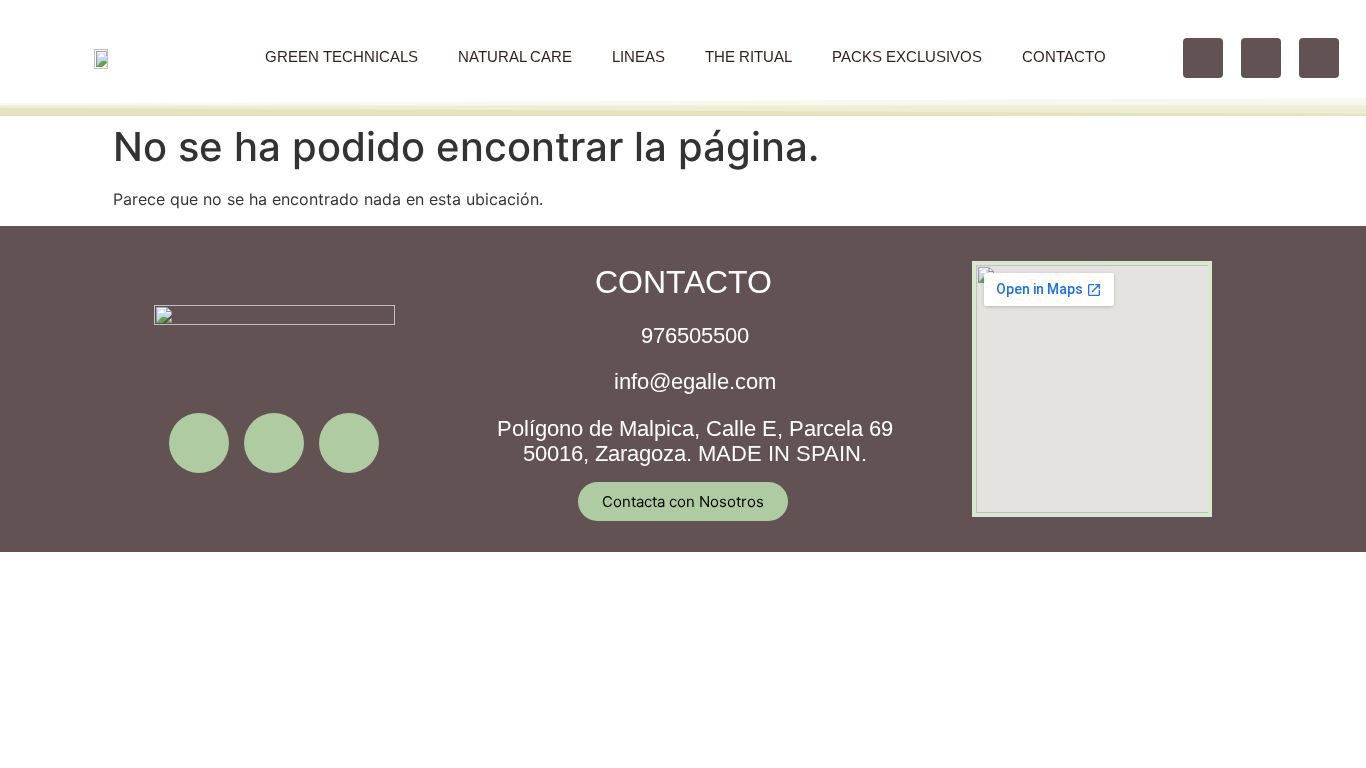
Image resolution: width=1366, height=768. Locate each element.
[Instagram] (1203, 58)
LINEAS (638, 56)
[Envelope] (349, 443)
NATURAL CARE (515, 56)
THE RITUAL (748, 56)
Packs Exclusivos (907, 56)
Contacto (1064, 56)
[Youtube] (1319, 58)
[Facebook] (1261, 58)
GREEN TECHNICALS (341, 56)
